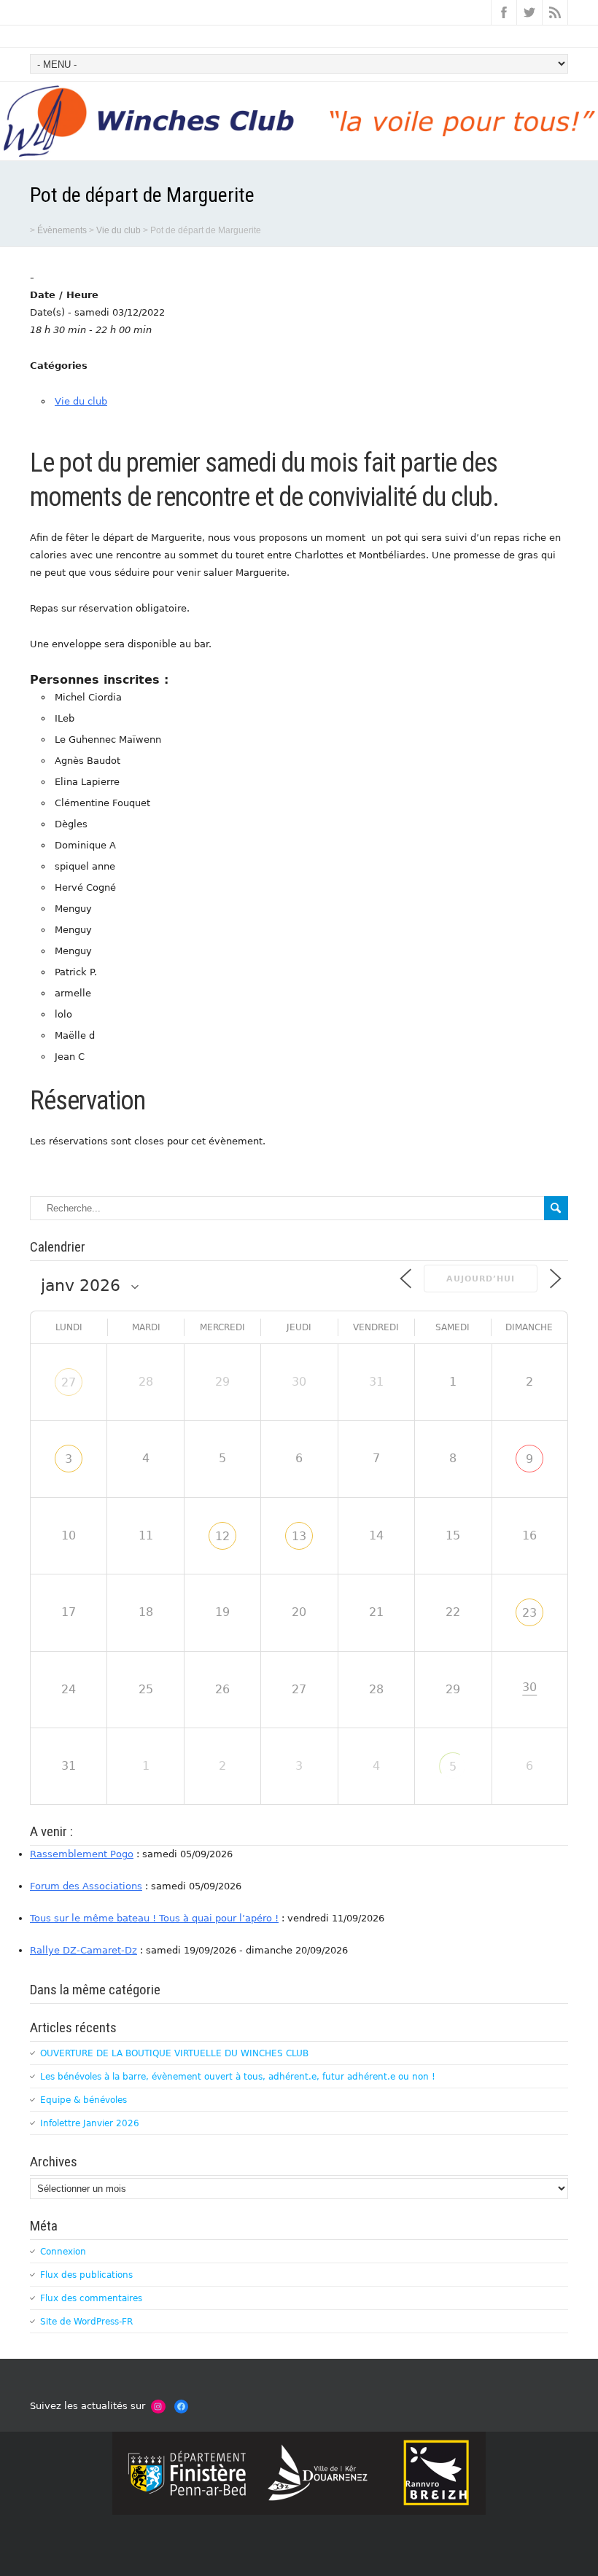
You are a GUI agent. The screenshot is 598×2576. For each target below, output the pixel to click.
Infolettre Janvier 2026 (90, 2123)
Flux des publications (86, 2275)
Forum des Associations (86, 1886)
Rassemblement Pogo (82, 1854)
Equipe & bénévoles (84, 2100)
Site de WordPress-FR (86, 2322)
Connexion (63, 2252)
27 (69, 1382)
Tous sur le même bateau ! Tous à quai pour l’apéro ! (154, 1918)
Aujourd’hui (481, 1279)
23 (529, 1613)
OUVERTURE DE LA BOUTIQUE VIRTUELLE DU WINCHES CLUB (174, 2053)
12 (222, 1536)
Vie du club (81, 401)
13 (299, 1536)
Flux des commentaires (91, 2298)
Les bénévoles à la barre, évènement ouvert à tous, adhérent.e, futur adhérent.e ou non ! (238, 2077)
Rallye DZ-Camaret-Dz (84, 1950)
